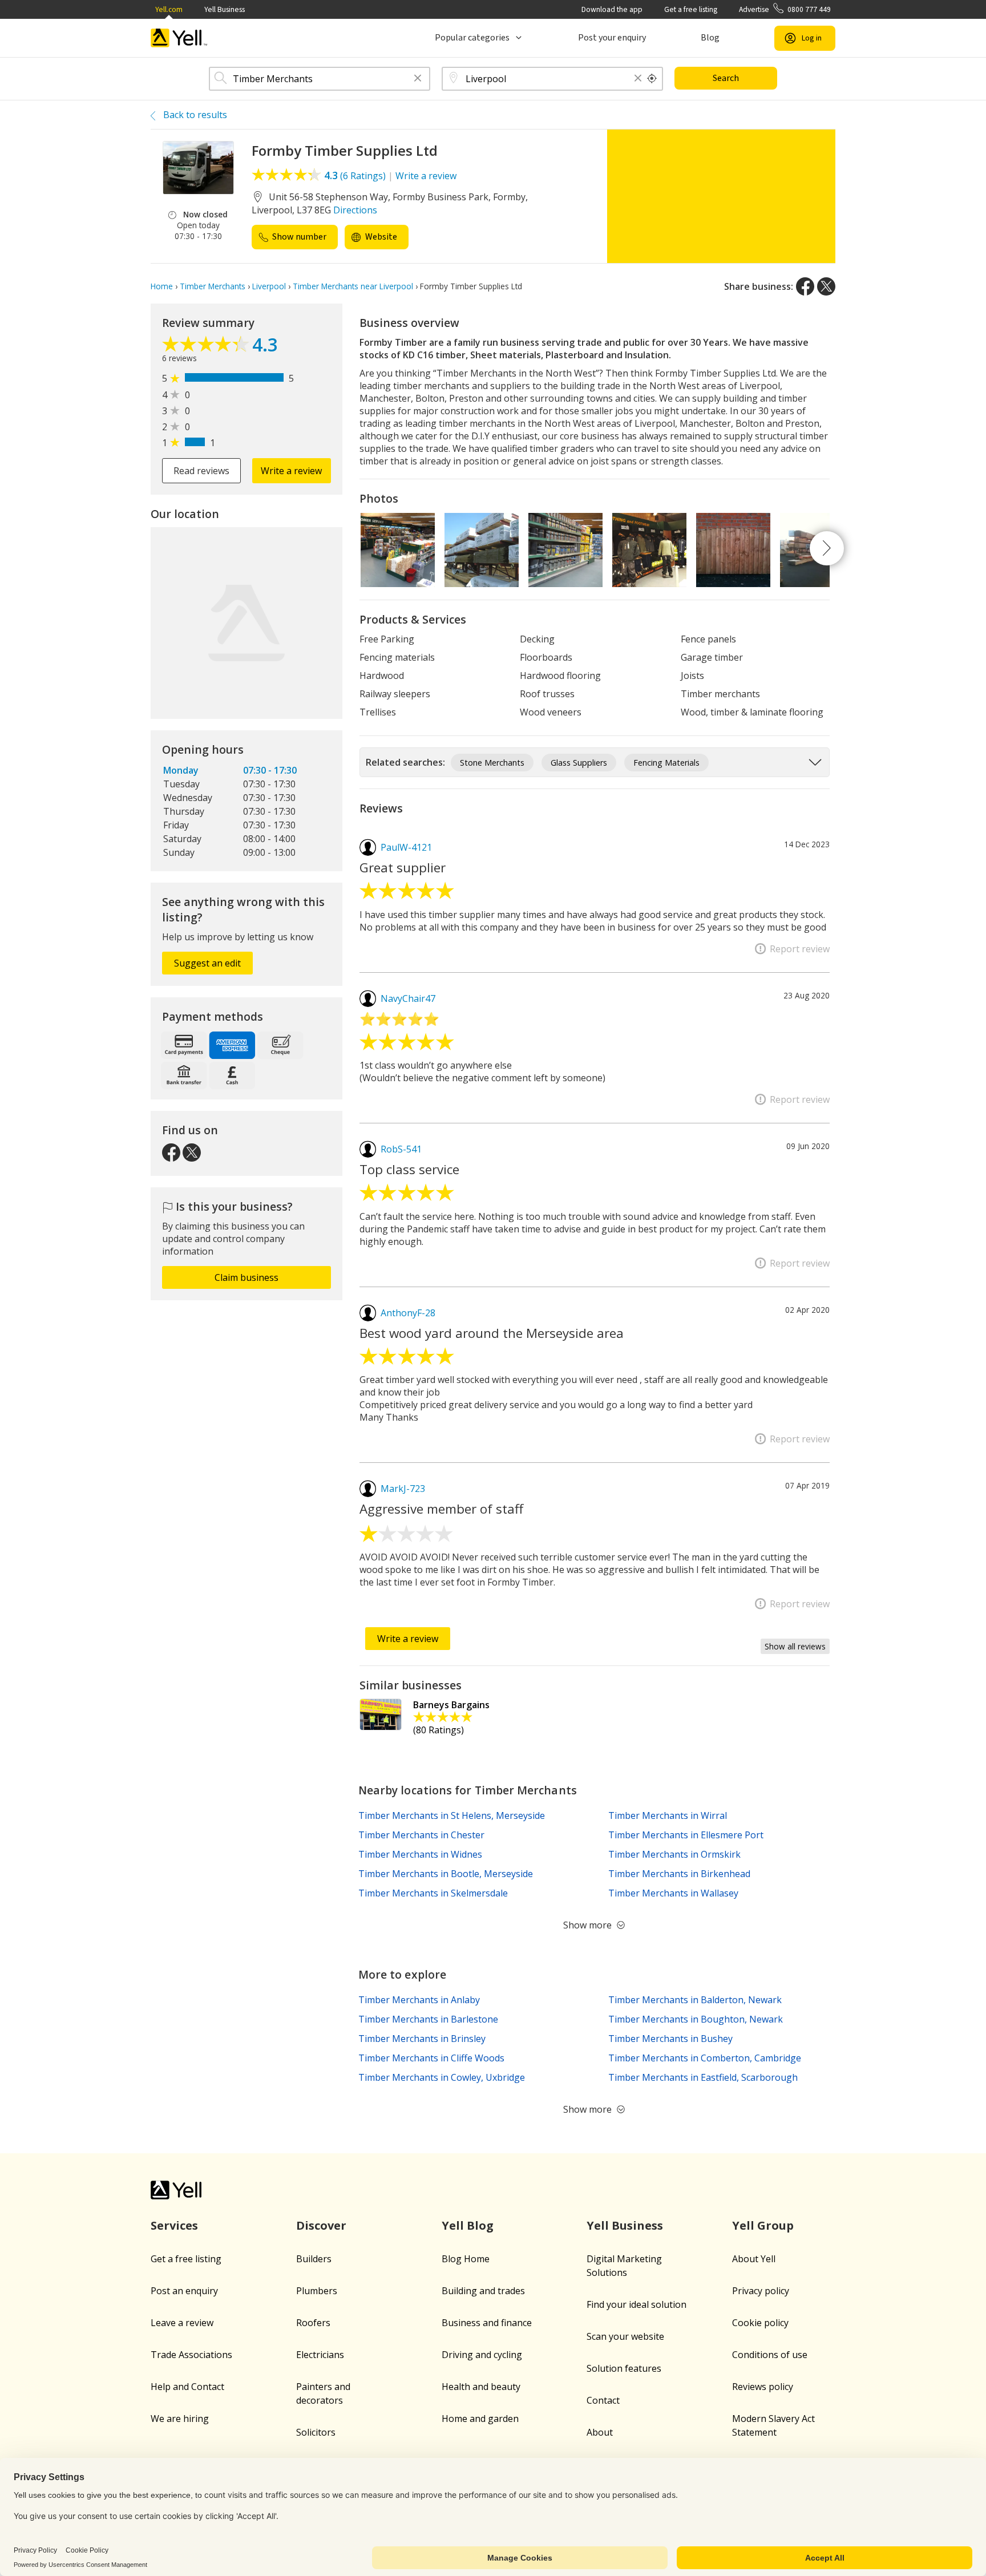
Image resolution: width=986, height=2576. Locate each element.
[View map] (246, 623)
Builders (314, 2259)
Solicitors (316, 2432)
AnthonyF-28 (408, 1313)
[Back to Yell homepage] (179, 38)
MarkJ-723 (403, 1489)
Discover (321, 2225)
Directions (355, 210)
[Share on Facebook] (805, 286)
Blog (710, 38)
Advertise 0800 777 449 (785, 9)
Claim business (246, 1277)
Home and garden (480, 2419)
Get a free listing (691, 9)
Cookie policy (760, 2323)
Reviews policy (763, 2387)
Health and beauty (481, 2387)
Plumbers (317, 2291)
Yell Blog (468, 2225)
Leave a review (182, 2323)
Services (174, 2225)
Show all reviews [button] (795, 1646)
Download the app (612, 9)
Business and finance (487, 2323)
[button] (418, 79)
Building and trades (483, 2291)
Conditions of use (770, 2355)
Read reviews (201, 471)
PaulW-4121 (406, 847)
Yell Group (763, 2225)
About (600, 2432)
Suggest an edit (207, 963)
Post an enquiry (184, 2291)
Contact (603, 2400)
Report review (800, 949)
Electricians (320, 2355)
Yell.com (169, 9)
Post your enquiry (612, 38)
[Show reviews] (207, 347)
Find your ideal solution (637, 2304)
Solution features (624, 2368)
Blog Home (466, 2259)
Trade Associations (191, 2355)
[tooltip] (652, 79)
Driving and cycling (482, 2355)
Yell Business (225, 9)
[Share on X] (826, 286)
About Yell (754, 2259)
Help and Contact (187, 2387)
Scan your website (625, 2336)
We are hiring (180, 2419)
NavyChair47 (408, 998)
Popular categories (472, 38)
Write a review (426, 176)
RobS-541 (401, 1149)
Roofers (313, 2323)
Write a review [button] (291, 471)
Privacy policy (761, 2291)
